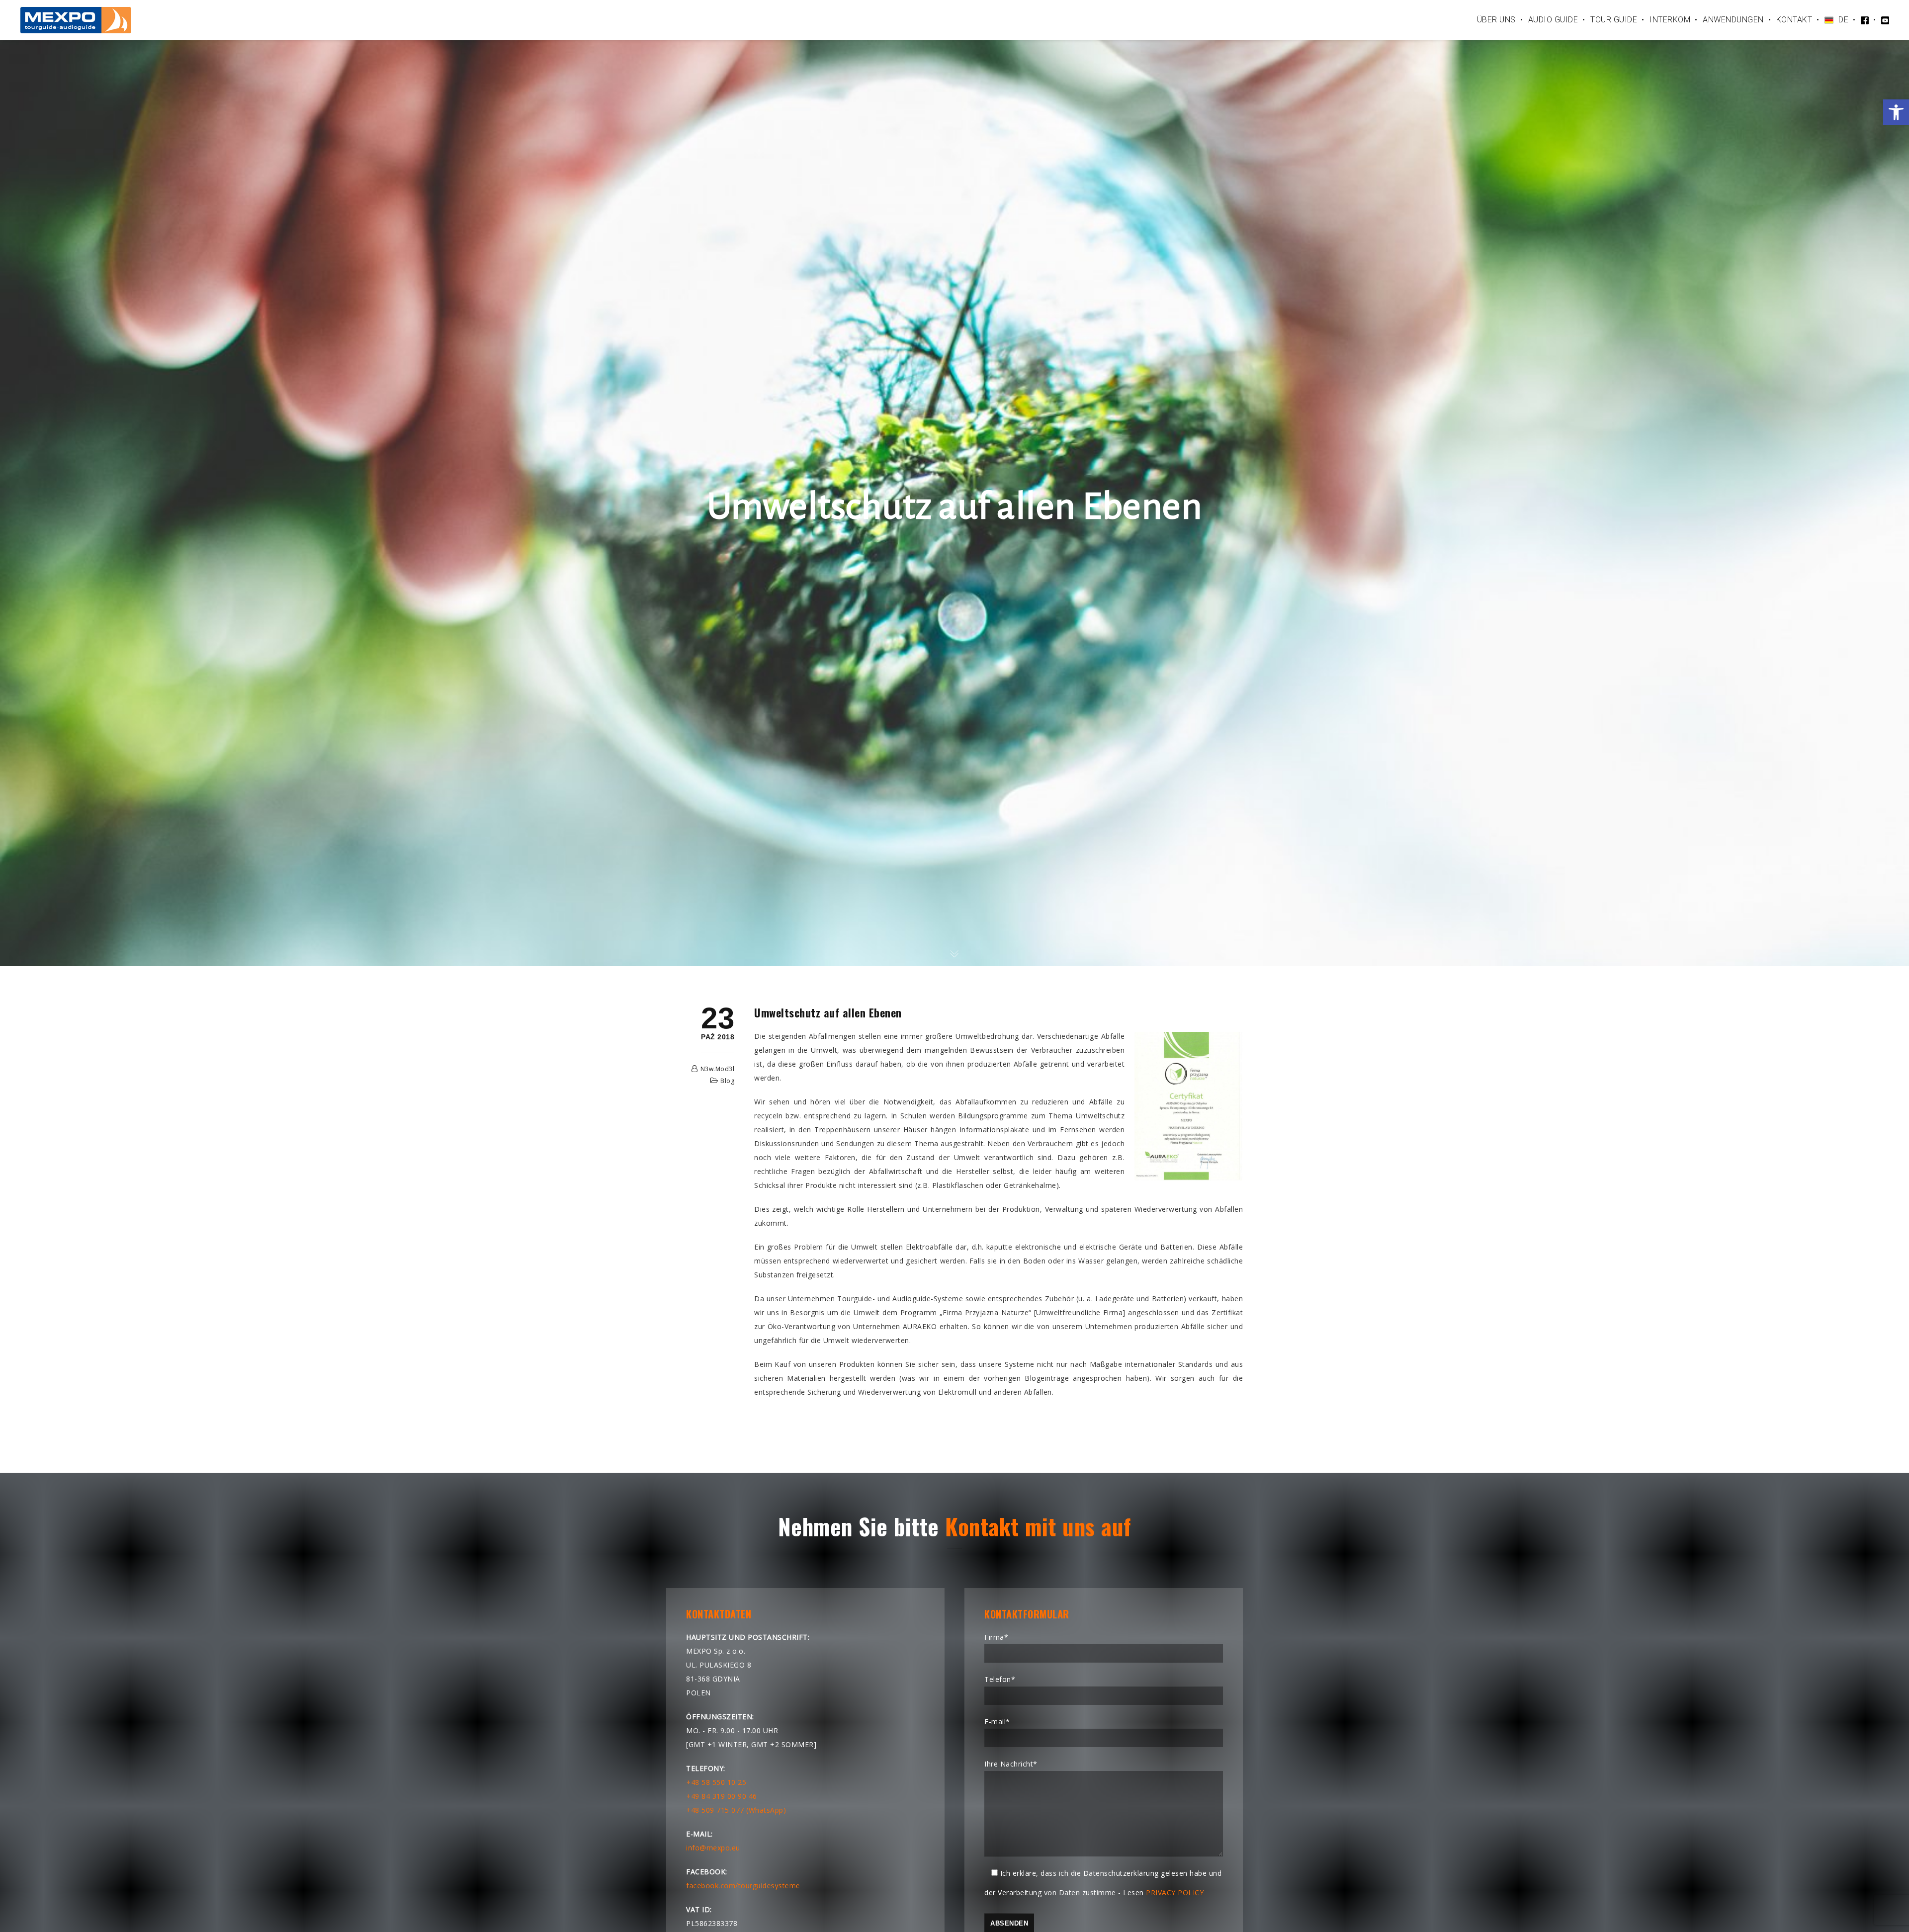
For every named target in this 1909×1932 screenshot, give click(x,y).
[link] (1896, 112)
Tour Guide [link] (1614, 20)
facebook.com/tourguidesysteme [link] (743, 1886)
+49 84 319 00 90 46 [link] (722, 1796)
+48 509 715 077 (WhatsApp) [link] (736, 1810)
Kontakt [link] (1794, 20)
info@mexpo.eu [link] (713, 1848)
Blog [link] (727, 1081)
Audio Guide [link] (1553, 20)
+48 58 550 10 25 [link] (716, 1782)
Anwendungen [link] (1733, 20)
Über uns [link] (1496, 20)
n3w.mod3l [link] (718, 1069)
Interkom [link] (1670, 20)
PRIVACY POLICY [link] (1175, 1892)
